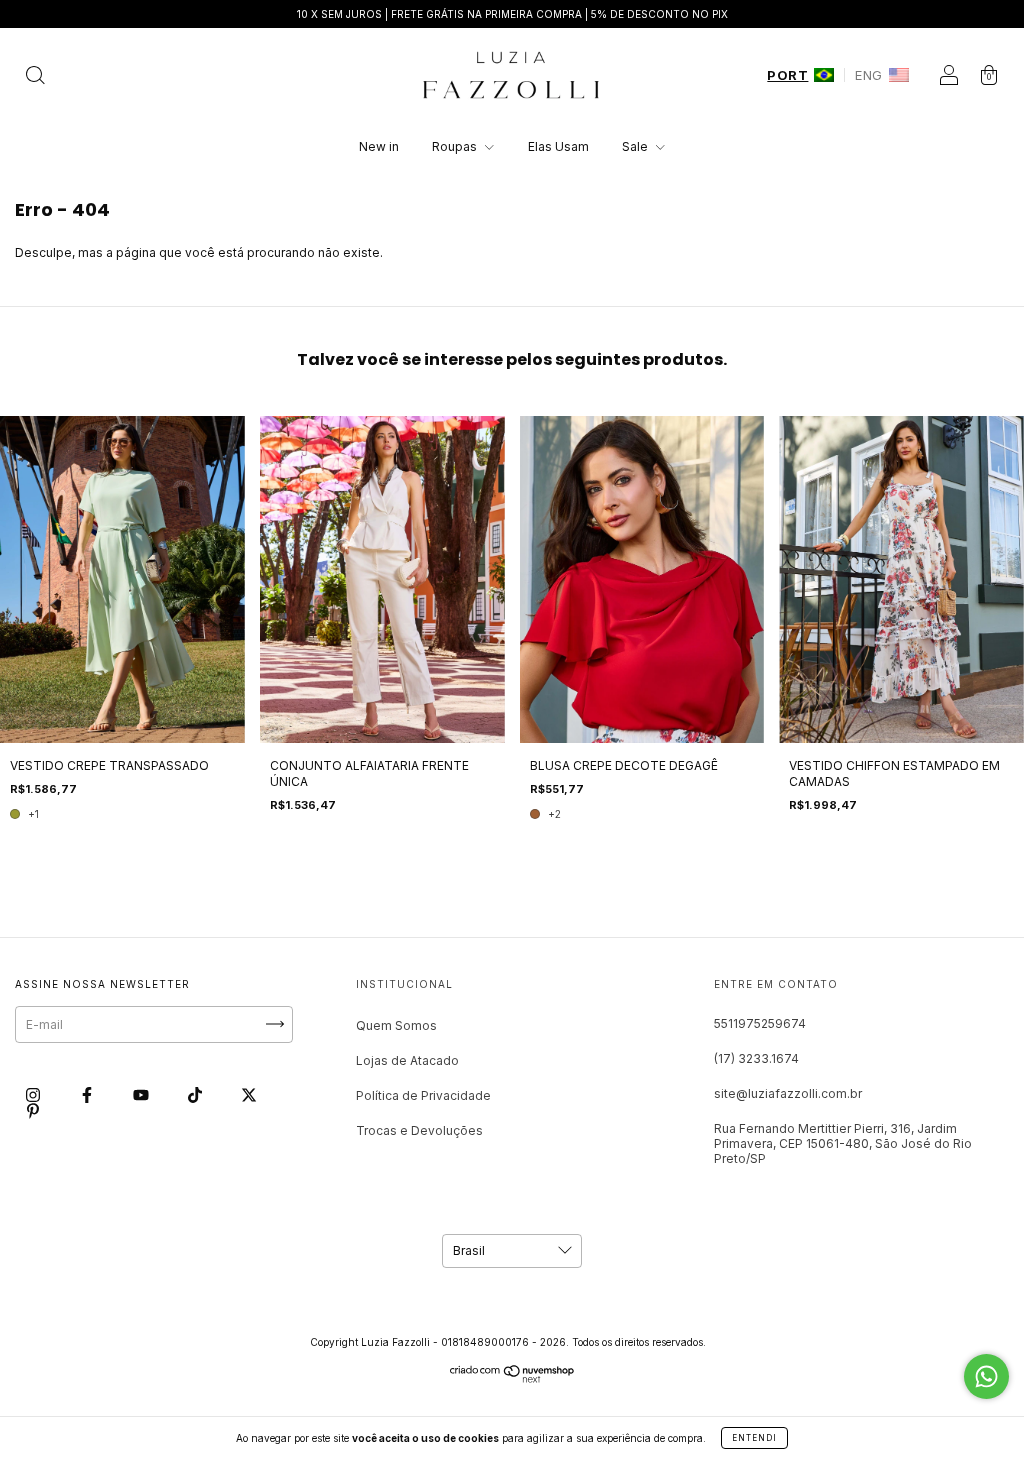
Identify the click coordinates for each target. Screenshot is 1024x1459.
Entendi (754, 1438)
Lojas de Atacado (407, 1060)
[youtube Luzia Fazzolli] (142, 1094)
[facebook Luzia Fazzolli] (88, 1094)
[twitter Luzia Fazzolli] (249, 1094)
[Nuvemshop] (512, 1378)
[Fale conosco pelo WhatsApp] (986, 1376)
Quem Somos (396, 1025)
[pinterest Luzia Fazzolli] (33, 1110)
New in (379, 146)
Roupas (456, 146)
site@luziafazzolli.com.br (788, 1093)
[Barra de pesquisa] (35, 77)
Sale (636, 146)
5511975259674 (760, 1023)
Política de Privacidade (423, 1095)
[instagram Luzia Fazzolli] (34, 1094)
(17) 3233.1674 (756, 1058)
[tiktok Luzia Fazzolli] (196, 1094)
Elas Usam (558, 146)
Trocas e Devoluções (419, 1130)
